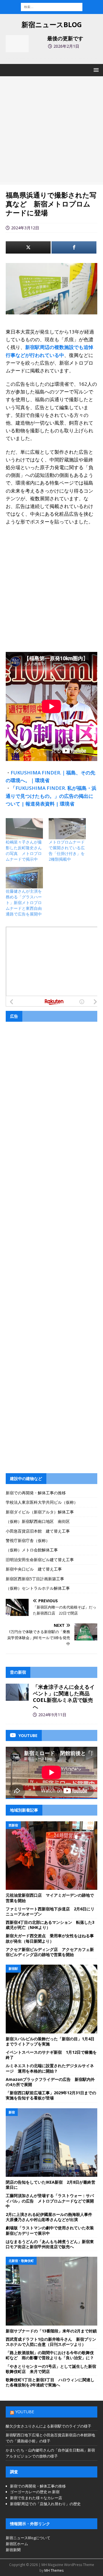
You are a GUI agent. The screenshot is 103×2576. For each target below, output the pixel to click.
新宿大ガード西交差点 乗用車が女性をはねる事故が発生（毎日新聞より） (50, 1938)
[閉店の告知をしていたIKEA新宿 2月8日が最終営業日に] (51, 2143)
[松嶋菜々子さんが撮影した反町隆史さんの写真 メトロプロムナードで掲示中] (24, 829)
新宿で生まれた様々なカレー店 (36, 2498)
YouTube (25, 2412)
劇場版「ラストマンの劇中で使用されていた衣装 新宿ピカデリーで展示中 (52, 2230)
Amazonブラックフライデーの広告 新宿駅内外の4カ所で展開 (50, 2082)
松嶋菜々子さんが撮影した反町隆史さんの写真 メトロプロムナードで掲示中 (24, 851)
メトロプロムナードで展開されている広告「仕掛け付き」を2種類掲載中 (67, 851)
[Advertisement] (51, 130)
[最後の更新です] (17, 44)
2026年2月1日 (66, 46)
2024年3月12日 (25, 228)
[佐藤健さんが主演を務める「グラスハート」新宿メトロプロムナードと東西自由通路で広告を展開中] (24, 878)
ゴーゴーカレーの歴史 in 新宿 (35, 2492)
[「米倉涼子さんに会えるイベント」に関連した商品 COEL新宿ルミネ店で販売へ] (17, 1692)
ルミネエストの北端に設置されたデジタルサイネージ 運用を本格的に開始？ (50, 2068)
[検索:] (52, 6)
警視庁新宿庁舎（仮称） (28, 1540)
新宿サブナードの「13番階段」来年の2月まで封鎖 (51, 2331)
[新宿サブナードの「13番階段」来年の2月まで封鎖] (51, 2291)
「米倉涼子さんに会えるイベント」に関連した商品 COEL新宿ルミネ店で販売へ (64, 1697)
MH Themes (54, 2570)
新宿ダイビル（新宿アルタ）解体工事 (40, 1512)
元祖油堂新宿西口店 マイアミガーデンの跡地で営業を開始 (50, 1898)
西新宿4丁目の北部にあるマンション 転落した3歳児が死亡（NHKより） (50, 1925)
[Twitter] (28, 247)
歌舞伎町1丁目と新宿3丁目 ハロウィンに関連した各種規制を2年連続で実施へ (50, 2382)
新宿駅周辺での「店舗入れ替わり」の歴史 (45, 2504)
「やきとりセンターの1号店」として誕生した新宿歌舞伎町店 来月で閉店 (51, 2369)
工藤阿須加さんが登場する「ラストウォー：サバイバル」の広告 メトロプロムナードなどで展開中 (50, 2201)
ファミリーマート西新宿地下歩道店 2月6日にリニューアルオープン (50, 1911)
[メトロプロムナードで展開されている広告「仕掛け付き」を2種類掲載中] (67, 829)
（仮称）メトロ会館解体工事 (32, 1550)
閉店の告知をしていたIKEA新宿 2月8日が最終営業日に (50, 2185)
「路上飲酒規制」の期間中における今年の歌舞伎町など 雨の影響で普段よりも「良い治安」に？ (50, 2355)
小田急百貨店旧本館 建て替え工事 (38, 1531)
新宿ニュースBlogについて (28, 2538)
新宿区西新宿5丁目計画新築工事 (35, 1579)
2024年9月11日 (52, 1715)
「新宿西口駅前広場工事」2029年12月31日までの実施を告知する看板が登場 (51, 2095)
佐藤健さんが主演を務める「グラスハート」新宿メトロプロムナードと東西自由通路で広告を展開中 (24, 902)
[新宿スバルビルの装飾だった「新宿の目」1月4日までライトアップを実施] (51, 1999)
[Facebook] (74, 247)
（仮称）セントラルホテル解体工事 (38, 1588)
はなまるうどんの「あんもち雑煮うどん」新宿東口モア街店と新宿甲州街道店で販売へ (50, 2244)
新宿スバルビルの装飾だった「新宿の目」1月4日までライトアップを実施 (50, 2041)
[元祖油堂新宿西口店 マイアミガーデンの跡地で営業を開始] (51, 1856)
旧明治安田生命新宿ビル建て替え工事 (40, 1560)
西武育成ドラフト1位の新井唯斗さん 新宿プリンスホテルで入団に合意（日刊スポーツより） (51, 2342)
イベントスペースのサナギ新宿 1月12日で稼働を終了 (51, 2055)
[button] (95, 70)
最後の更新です (65, 38)
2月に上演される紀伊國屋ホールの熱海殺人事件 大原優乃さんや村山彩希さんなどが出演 (51, 2217)
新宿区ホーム (17, 2544)
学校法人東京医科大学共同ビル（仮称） (42, 1502)
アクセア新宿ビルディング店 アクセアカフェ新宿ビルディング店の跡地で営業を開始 (50, 1952)
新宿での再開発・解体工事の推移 (36, 1493)
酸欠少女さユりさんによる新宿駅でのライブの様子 (48, 2426)
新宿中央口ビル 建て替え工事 (34, 1569)
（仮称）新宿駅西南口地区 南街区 (38, 1521)
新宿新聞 (13, 2550)
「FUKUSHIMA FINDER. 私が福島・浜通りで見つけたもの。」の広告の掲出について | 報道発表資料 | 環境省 (51, 796)
